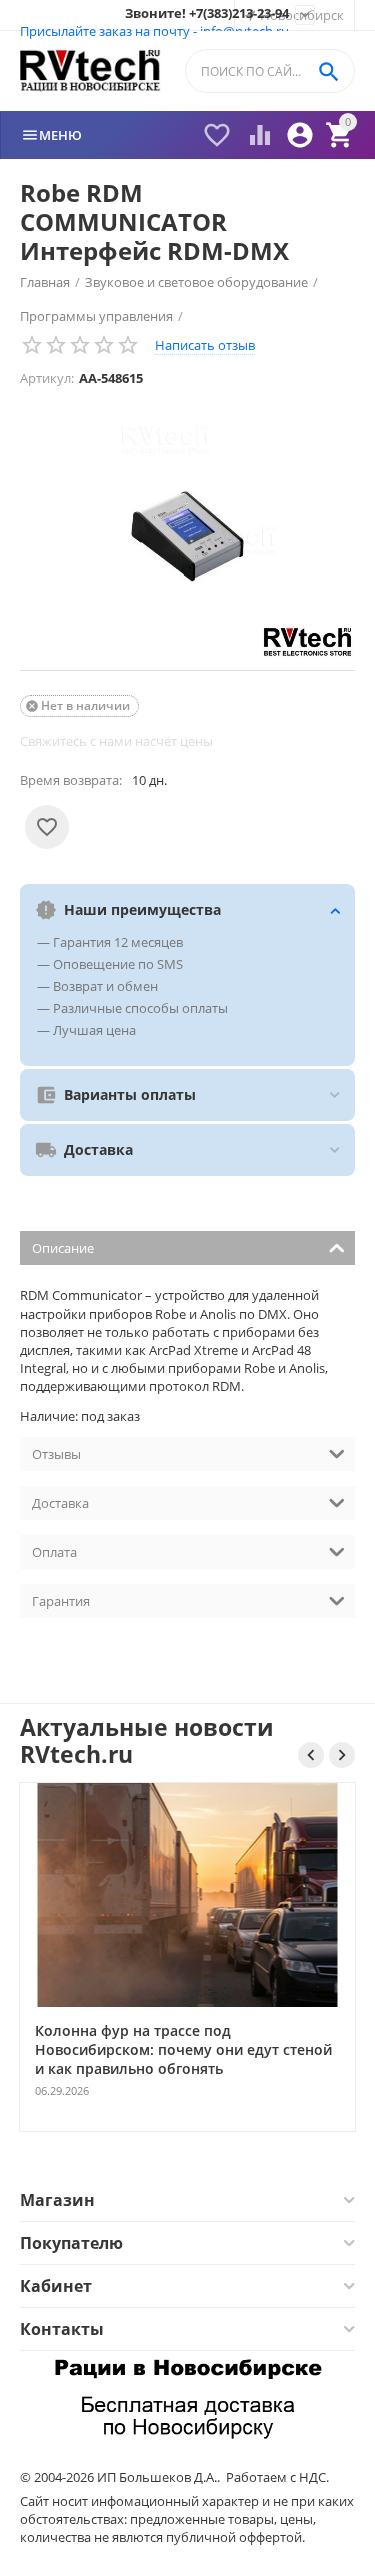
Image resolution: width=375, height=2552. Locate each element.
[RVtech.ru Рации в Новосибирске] (90, 71)
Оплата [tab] (54, 1552)
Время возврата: (71, 780)
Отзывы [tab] (56, 1454)
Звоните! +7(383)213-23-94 (207, 14)
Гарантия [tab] (61, 1601)
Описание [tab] (63, 1248)
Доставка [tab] (60, 1503)
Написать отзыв (205, 345)
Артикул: (47, 378)
